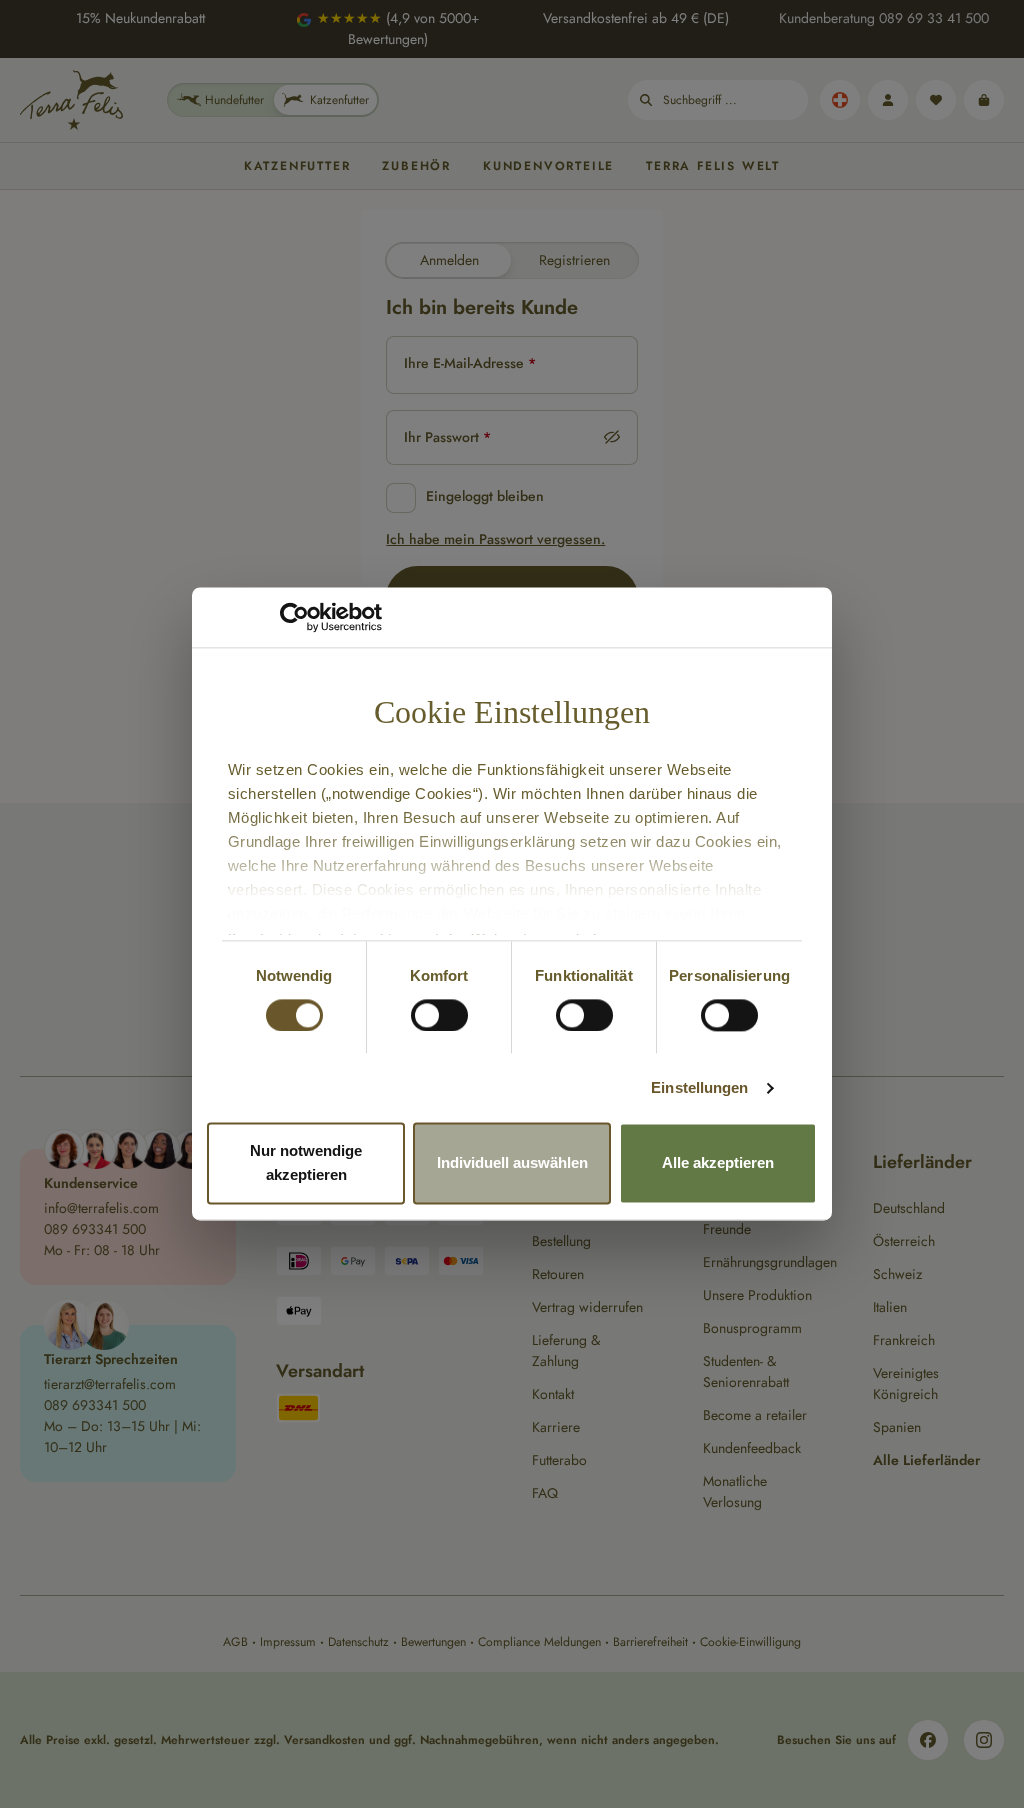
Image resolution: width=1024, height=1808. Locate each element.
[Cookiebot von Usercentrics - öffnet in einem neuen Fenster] (294, 617)
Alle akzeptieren (718, 1163)
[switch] (439, 1015)
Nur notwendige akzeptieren (306, 1163)
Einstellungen (699, 1087)
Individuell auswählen (512, 1163)
